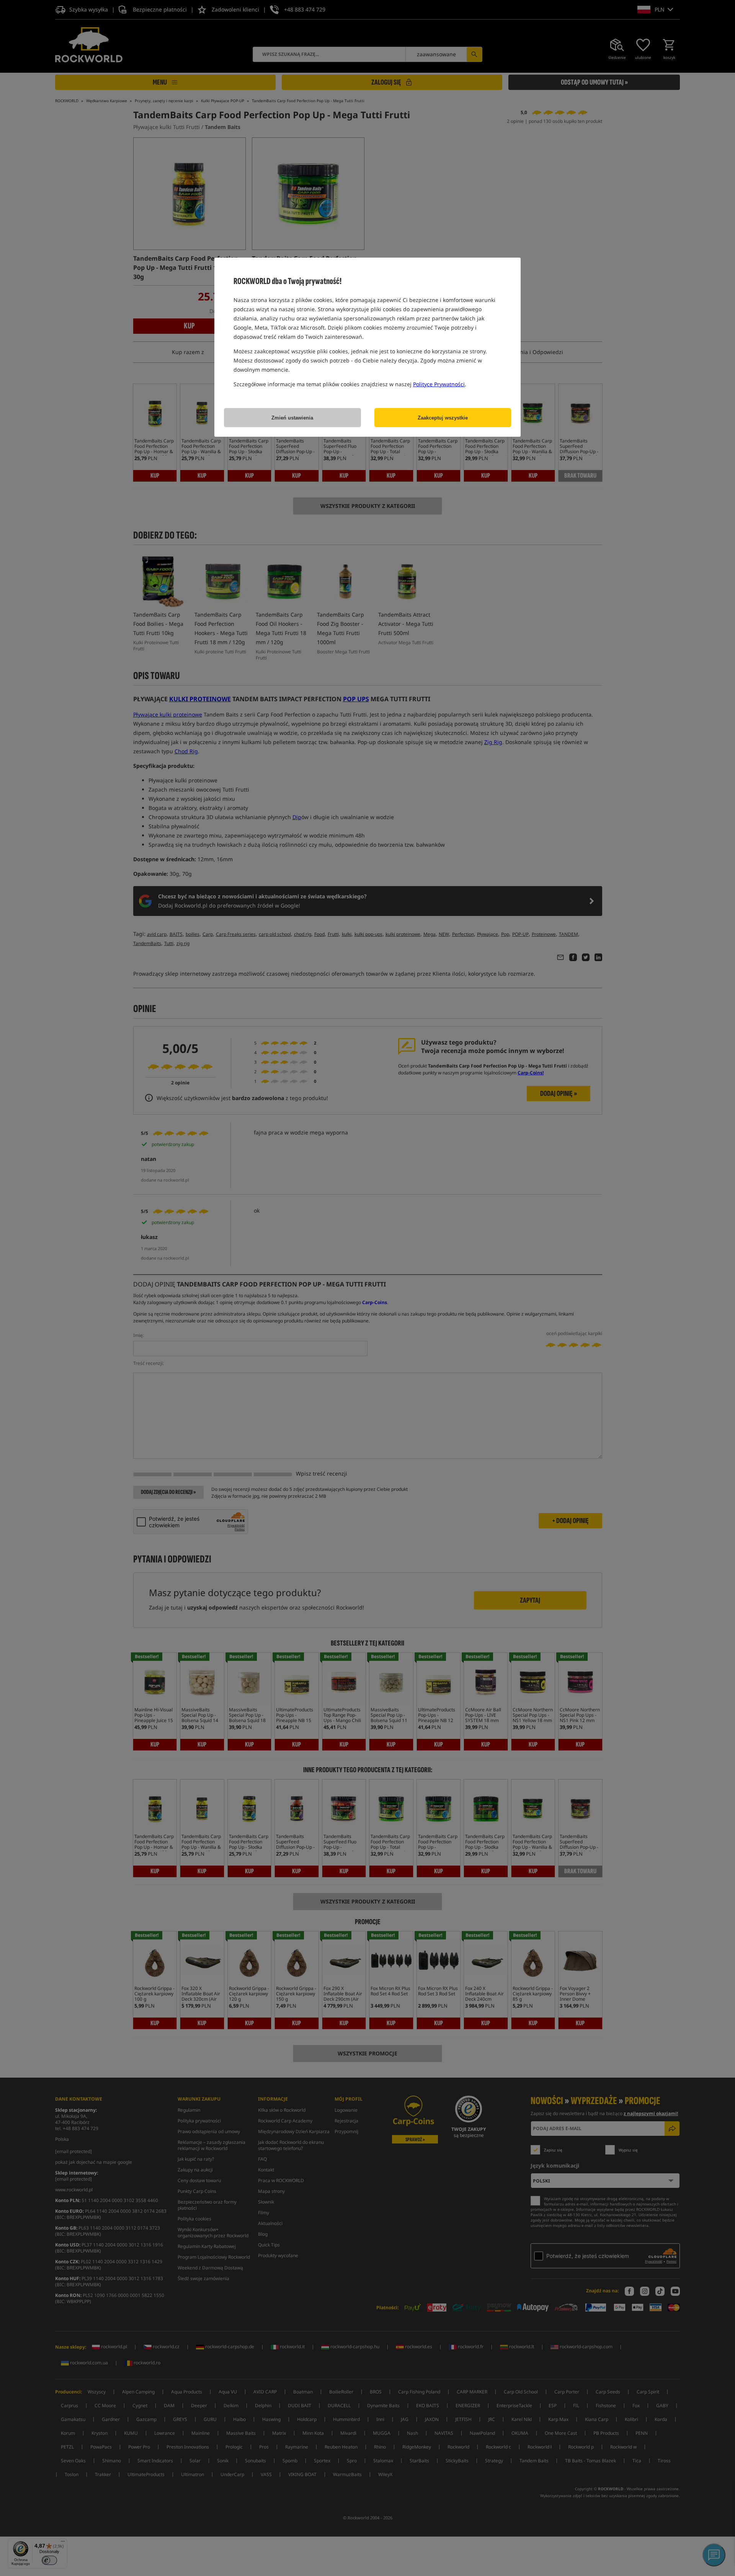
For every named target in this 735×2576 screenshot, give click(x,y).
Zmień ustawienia (292, 418)
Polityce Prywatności (439, 384)
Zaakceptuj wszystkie (443, 418)
